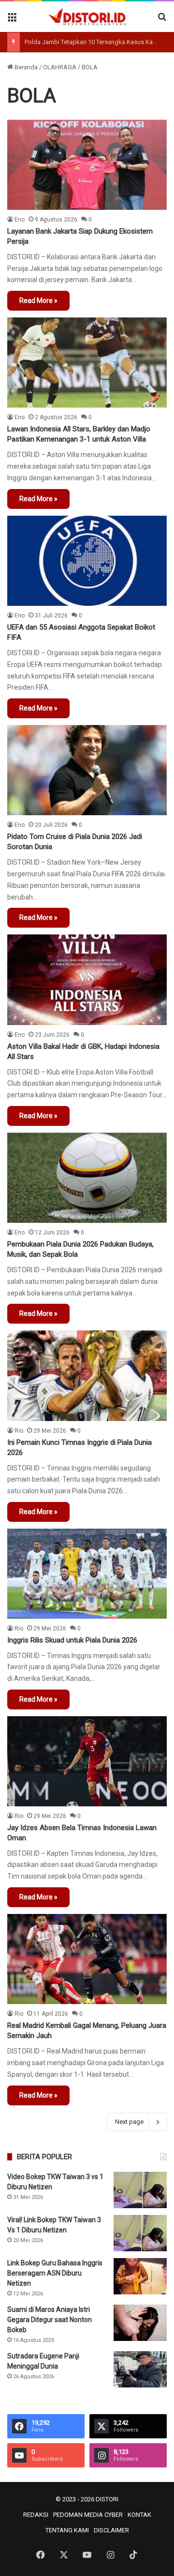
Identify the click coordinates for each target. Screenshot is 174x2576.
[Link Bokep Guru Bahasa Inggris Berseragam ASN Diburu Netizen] (140, 2276)
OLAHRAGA (60, 67)
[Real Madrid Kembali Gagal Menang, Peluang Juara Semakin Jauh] (87, 1959)
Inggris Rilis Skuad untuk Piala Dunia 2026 (72, 1640)
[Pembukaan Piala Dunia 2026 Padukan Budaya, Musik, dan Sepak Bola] (87, 1178)
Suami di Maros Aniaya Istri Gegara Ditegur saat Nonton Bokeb (50, 2320)
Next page (129, 2122)
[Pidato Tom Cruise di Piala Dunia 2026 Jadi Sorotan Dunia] (87, 770)
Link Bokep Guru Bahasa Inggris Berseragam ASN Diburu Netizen (55, 2273)
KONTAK (139, 2515)
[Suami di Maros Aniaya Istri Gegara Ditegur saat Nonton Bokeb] (140, 2323)
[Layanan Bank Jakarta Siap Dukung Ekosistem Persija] (87, 165)
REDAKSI (36, 2515)
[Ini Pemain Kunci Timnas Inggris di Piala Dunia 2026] (87, 1375)
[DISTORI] (87, 17)
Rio (19, 1431)
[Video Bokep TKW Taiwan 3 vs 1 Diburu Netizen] (140, 2190)
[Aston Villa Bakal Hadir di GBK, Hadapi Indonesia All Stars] (87, 980)
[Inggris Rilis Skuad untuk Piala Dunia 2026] (87, 1574)
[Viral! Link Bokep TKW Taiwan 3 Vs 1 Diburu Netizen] (140, 2233)
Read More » (38, 300)
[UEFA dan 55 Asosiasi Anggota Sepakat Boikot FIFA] (87, 561)
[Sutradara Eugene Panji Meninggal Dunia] (140, 2369)
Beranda (25, 67)
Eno (20, 220)
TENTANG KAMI (67, 2530)
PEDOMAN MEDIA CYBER (88, 2515)
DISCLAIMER (111, 2530)
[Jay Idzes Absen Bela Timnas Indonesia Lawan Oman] (87, 1761)
